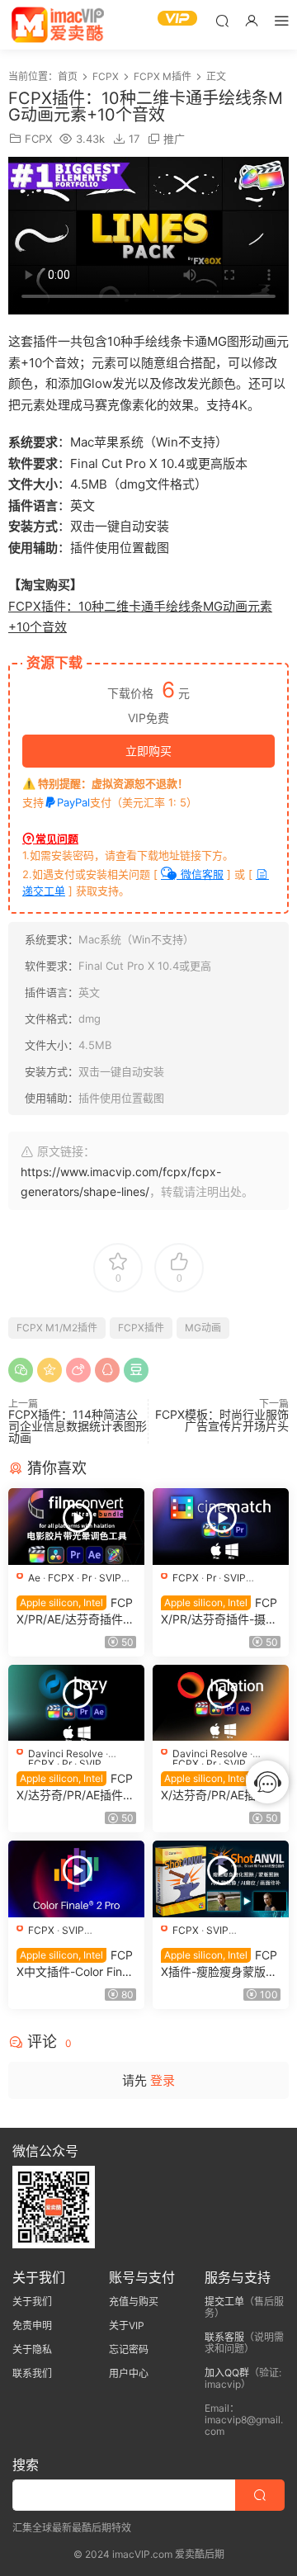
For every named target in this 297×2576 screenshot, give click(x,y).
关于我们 (32, 2302)
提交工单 (224, 2302)
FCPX (38, 139)
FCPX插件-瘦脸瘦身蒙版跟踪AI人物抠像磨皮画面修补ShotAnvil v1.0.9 (219, 1964)
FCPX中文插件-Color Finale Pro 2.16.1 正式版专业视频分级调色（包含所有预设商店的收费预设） (75, 1964)
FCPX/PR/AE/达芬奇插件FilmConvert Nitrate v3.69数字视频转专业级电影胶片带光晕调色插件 (76, 1612)
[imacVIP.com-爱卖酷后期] (58, 25)
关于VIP (127, 2325)
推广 (174, 139)
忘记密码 (129, 2349)
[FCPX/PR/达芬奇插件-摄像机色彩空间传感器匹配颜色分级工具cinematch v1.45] (221, 1527)
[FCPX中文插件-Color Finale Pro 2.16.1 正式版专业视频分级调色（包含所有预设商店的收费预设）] (76, 1879)
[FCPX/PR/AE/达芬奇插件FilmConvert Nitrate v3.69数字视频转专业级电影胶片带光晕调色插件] (76, 1527)
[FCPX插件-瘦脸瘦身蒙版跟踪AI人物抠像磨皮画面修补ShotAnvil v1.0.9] (221, 1879)
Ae (34, 1578)
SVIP (110, 1578)
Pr (87, 1578)
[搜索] (222, 20)
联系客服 (224, 2337)
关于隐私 (32, 2349)
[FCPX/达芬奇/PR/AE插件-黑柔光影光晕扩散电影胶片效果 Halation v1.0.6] (221, 1703)
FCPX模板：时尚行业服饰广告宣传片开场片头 (222, 1420)
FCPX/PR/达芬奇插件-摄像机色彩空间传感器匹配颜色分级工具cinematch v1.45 (220, 1612)
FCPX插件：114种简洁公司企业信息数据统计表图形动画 (78, 1426)
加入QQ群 (227, 2373)
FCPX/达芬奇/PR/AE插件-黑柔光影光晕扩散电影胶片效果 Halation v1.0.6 (219, 1787)
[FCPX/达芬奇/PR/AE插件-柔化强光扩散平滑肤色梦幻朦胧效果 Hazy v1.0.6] (76, 1703)
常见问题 (57, 839)
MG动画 (203, 1328)
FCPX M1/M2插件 (57, 1328)
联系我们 (32, 2373)
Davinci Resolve (66, 1754)
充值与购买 (134, 2302)
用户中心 (129, 2373)
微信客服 (200, 874)
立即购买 (148, 751)
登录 (163, 2080)
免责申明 (32, 2325)
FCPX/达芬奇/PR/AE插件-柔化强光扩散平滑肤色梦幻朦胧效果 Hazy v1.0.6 (76, 1787)
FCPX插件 (141, 1328)
